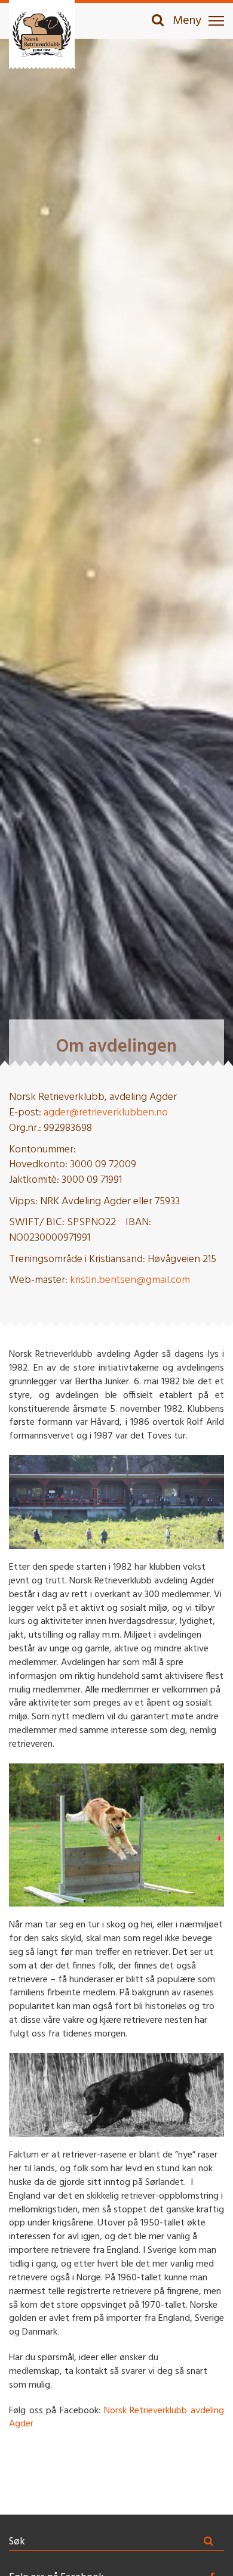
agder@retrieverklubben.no (106, 1113)
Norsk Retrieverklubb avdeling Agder (116, 2418)
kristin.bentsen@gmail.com (130, 1280)
